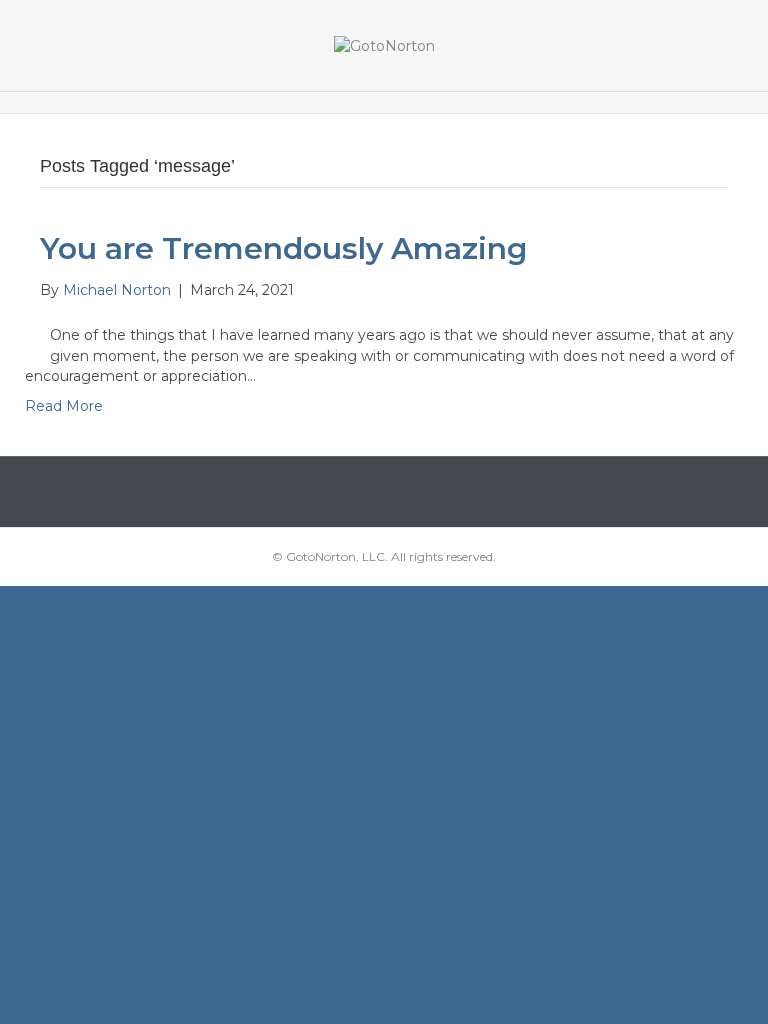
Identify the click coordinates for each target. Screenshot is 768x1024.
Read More (64, 406)
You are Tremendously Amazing (283, 248)
